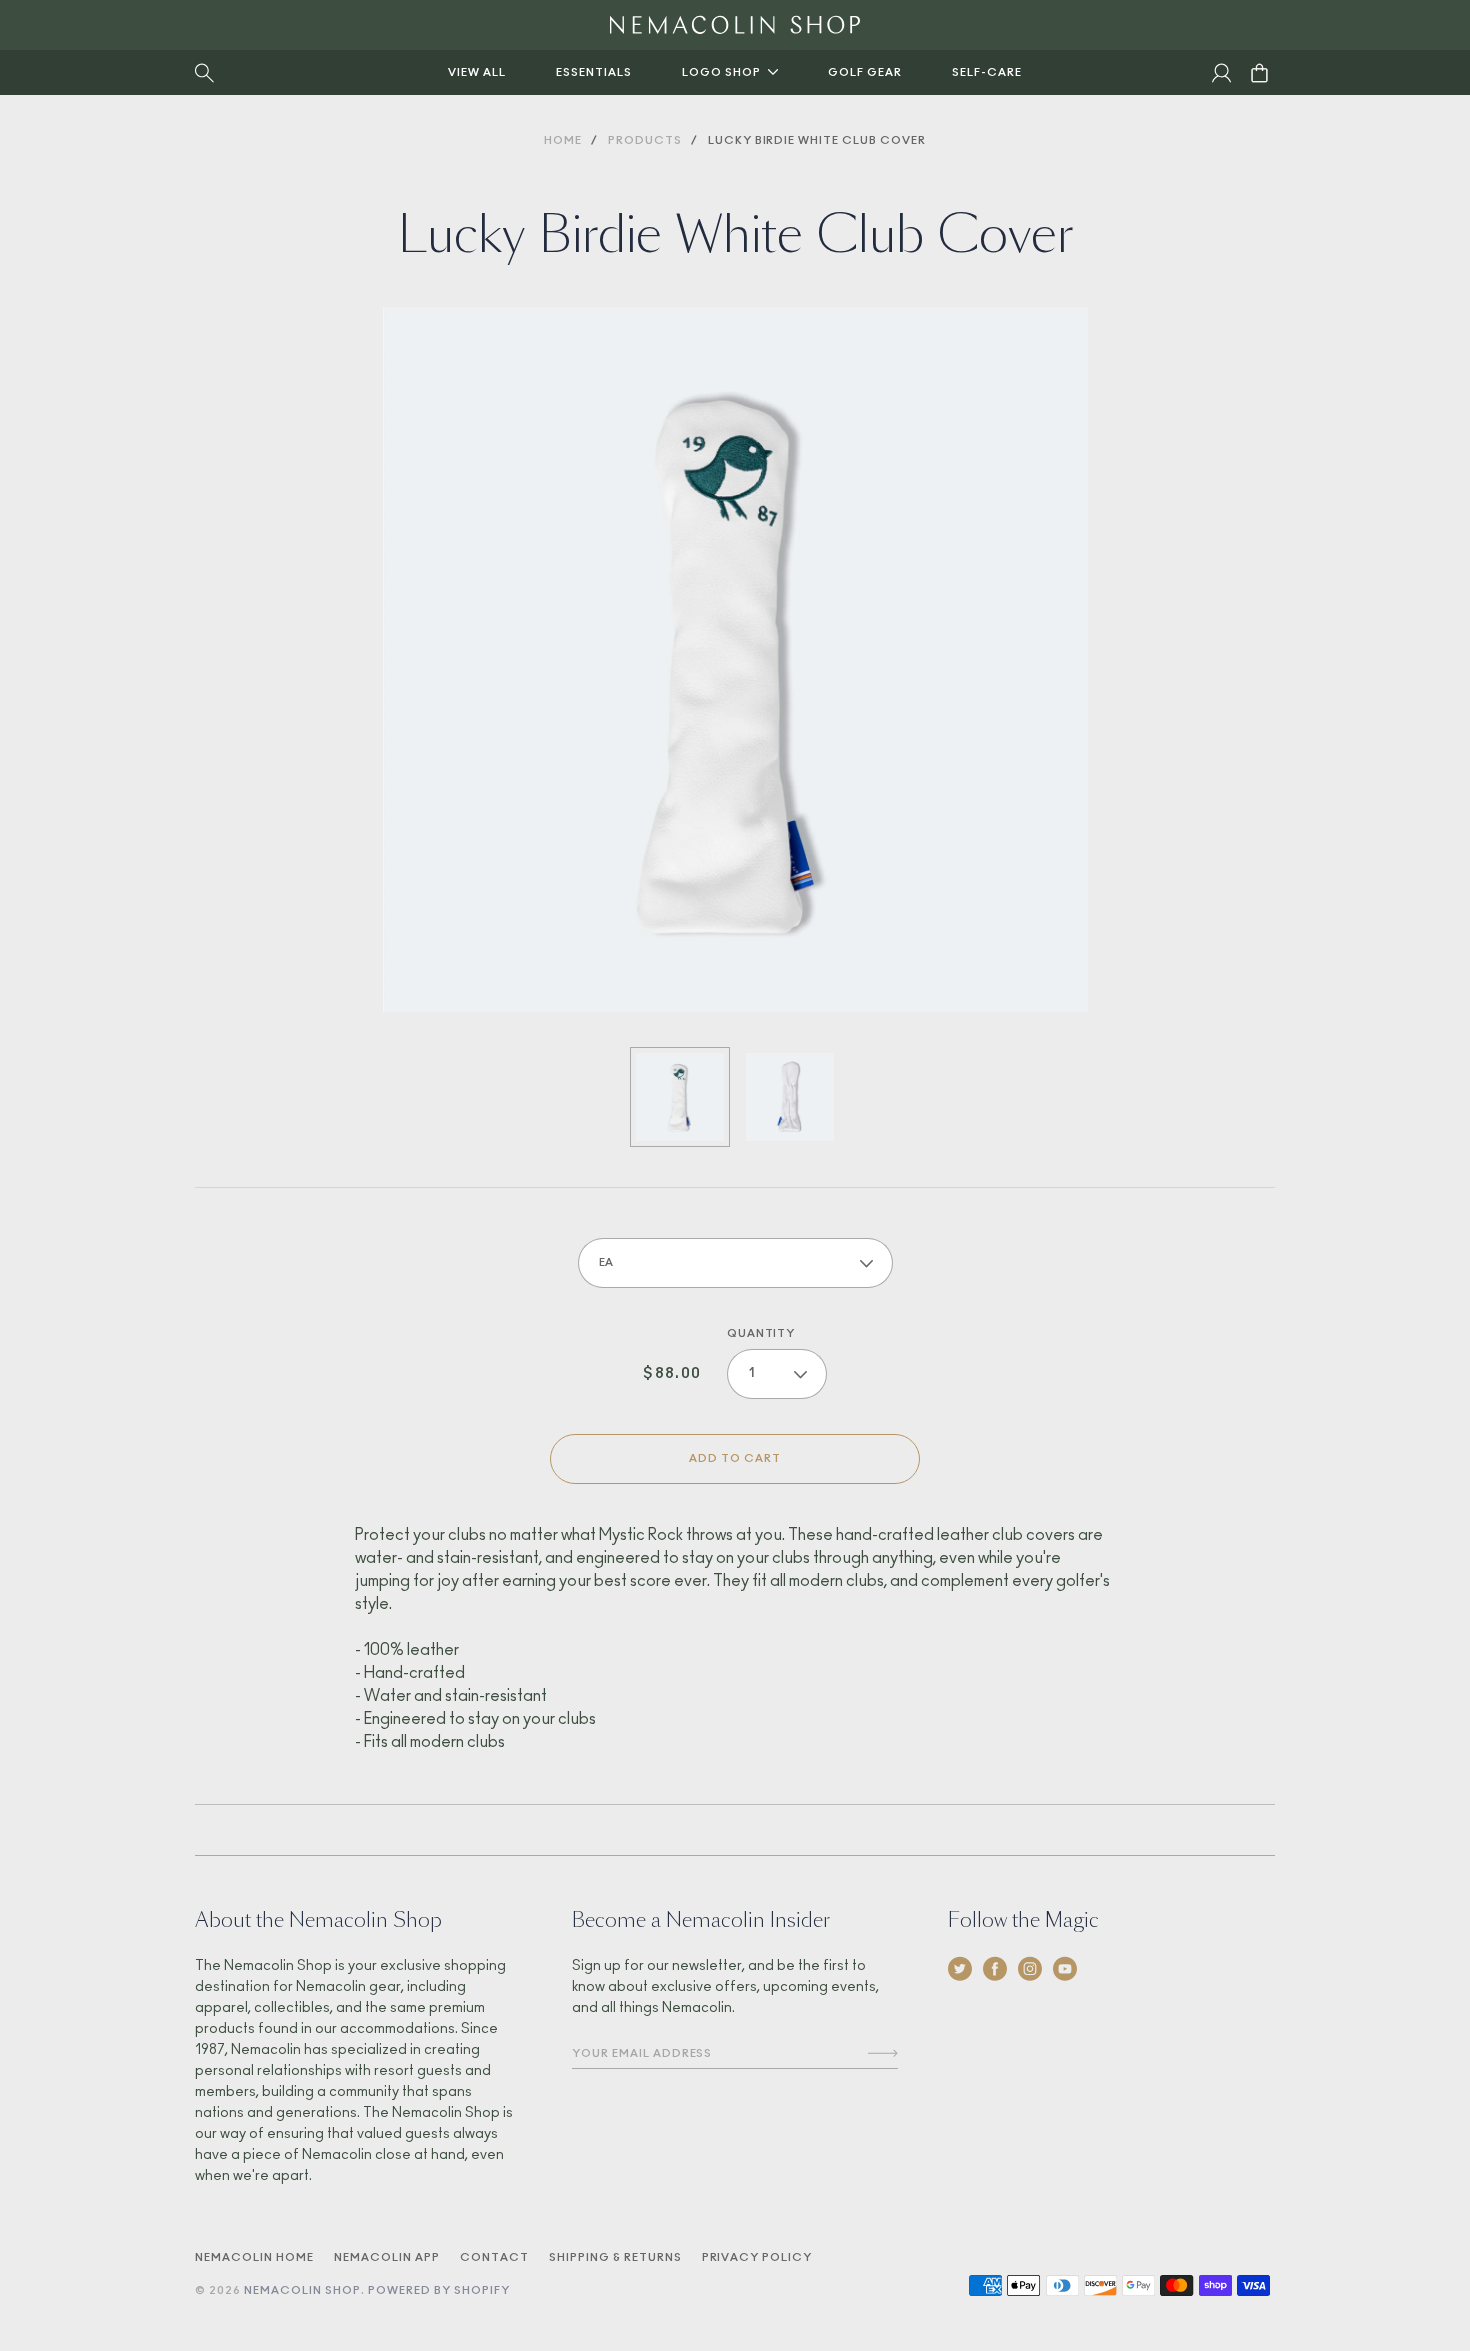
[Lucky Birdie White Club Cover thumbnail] (680, 1097)
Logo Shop (721, 72)
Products (645, 140)
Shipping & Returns (615, 2257)
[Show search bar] (204, 73)
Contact (494, 2257)
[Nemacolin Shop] (735, 25)
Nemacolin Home (254, 2257)
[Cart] (1253, 73)
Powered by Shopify (439, 2290)
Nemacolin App (387, 2257)
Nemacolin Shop (302, 2290)
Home (563, 140)
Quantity (761, 1333)
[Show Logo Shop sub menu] (773, 72)
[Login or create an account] (1221, 73)
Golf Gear (865, 72)
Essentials (594, 72)
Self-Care (987, 72)
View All (477, 72)
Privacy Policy (757, 2257)
